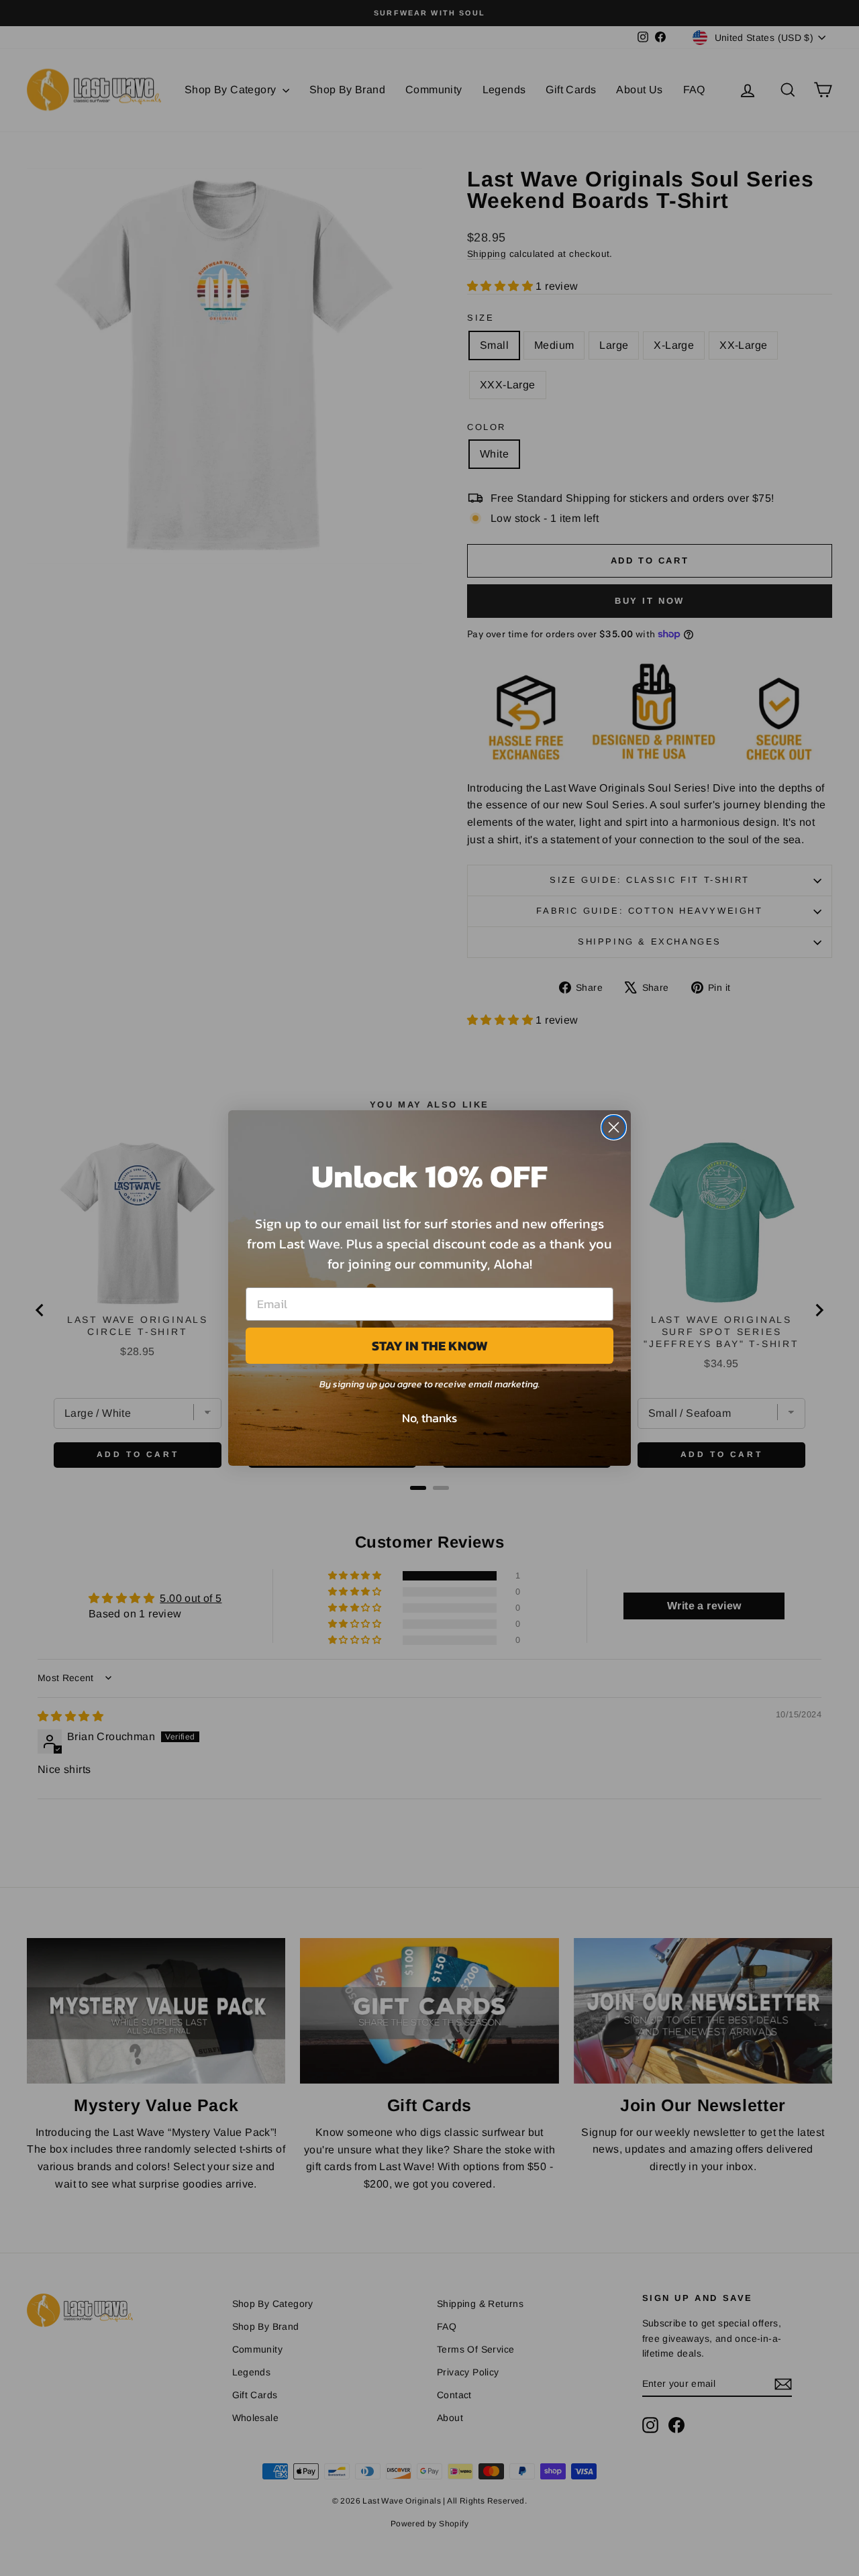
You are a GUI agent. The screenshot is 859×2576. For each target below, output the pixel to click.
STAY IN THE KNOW (430, 1346)
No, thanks (429, 1418)
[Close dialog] (614, 1127)
